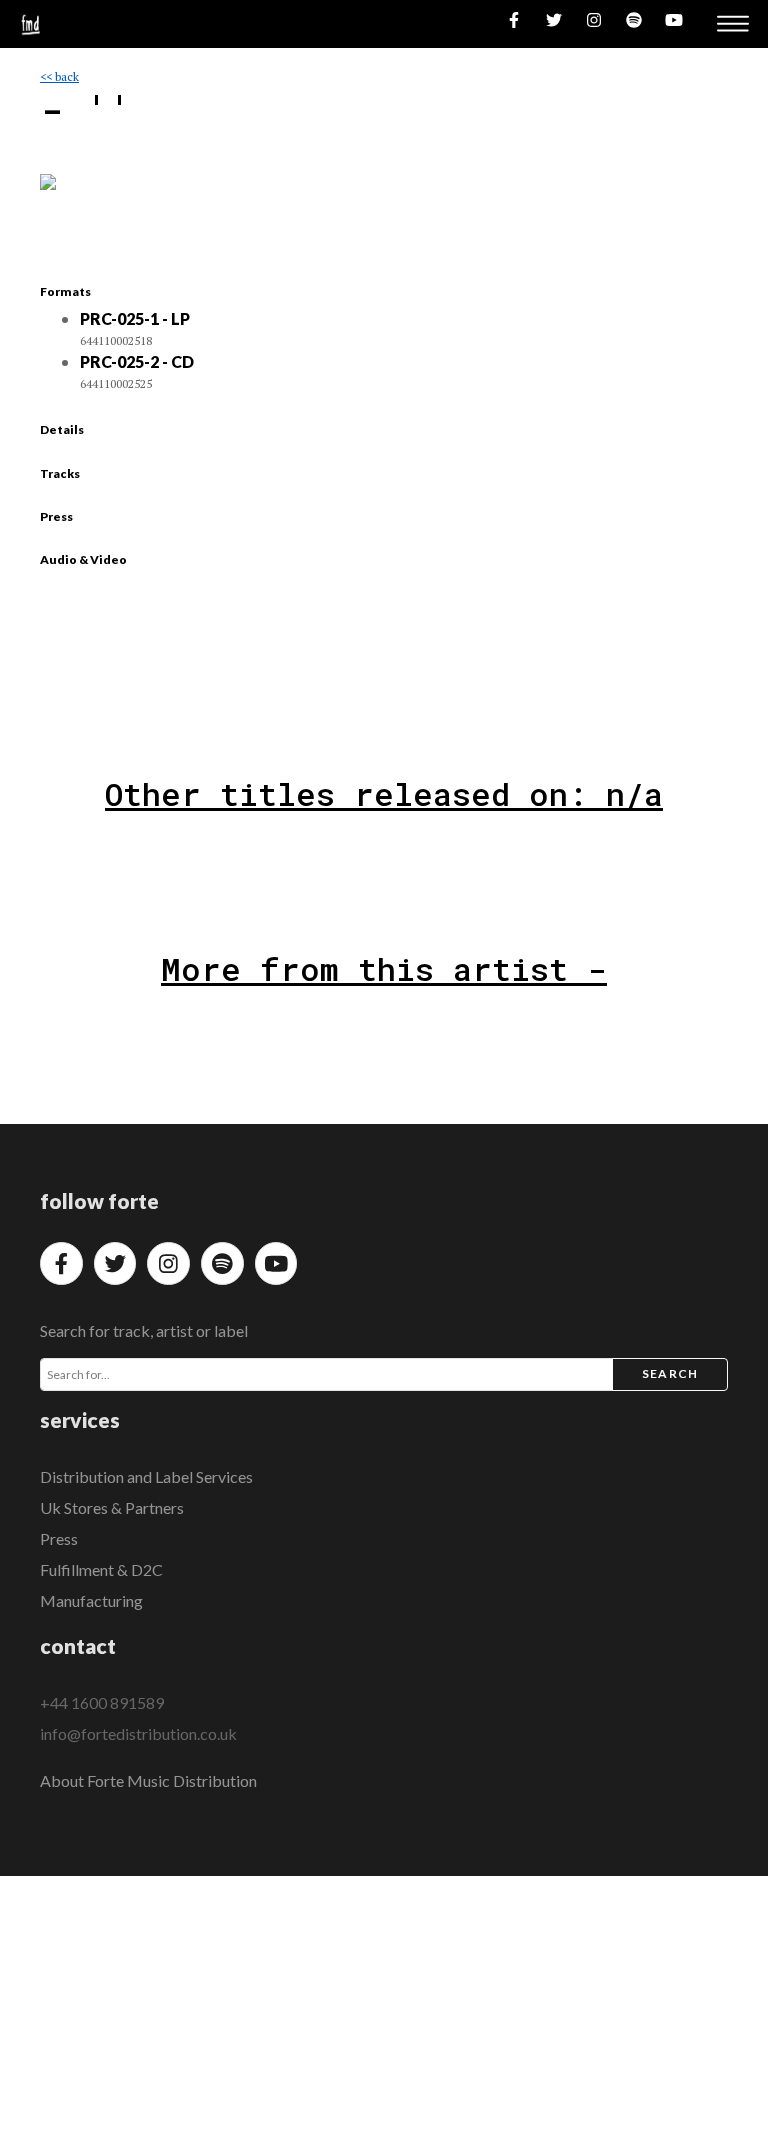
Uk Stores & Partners (112, 1507)
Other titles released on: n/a (384, 793)
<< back (59, 76)
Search (670, 1373)
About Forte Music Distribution (148, 1780)
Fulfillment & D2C (101, 1569)
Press (59, 1538)
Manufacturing (91, 1600)
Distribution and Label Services (146, 1476)
